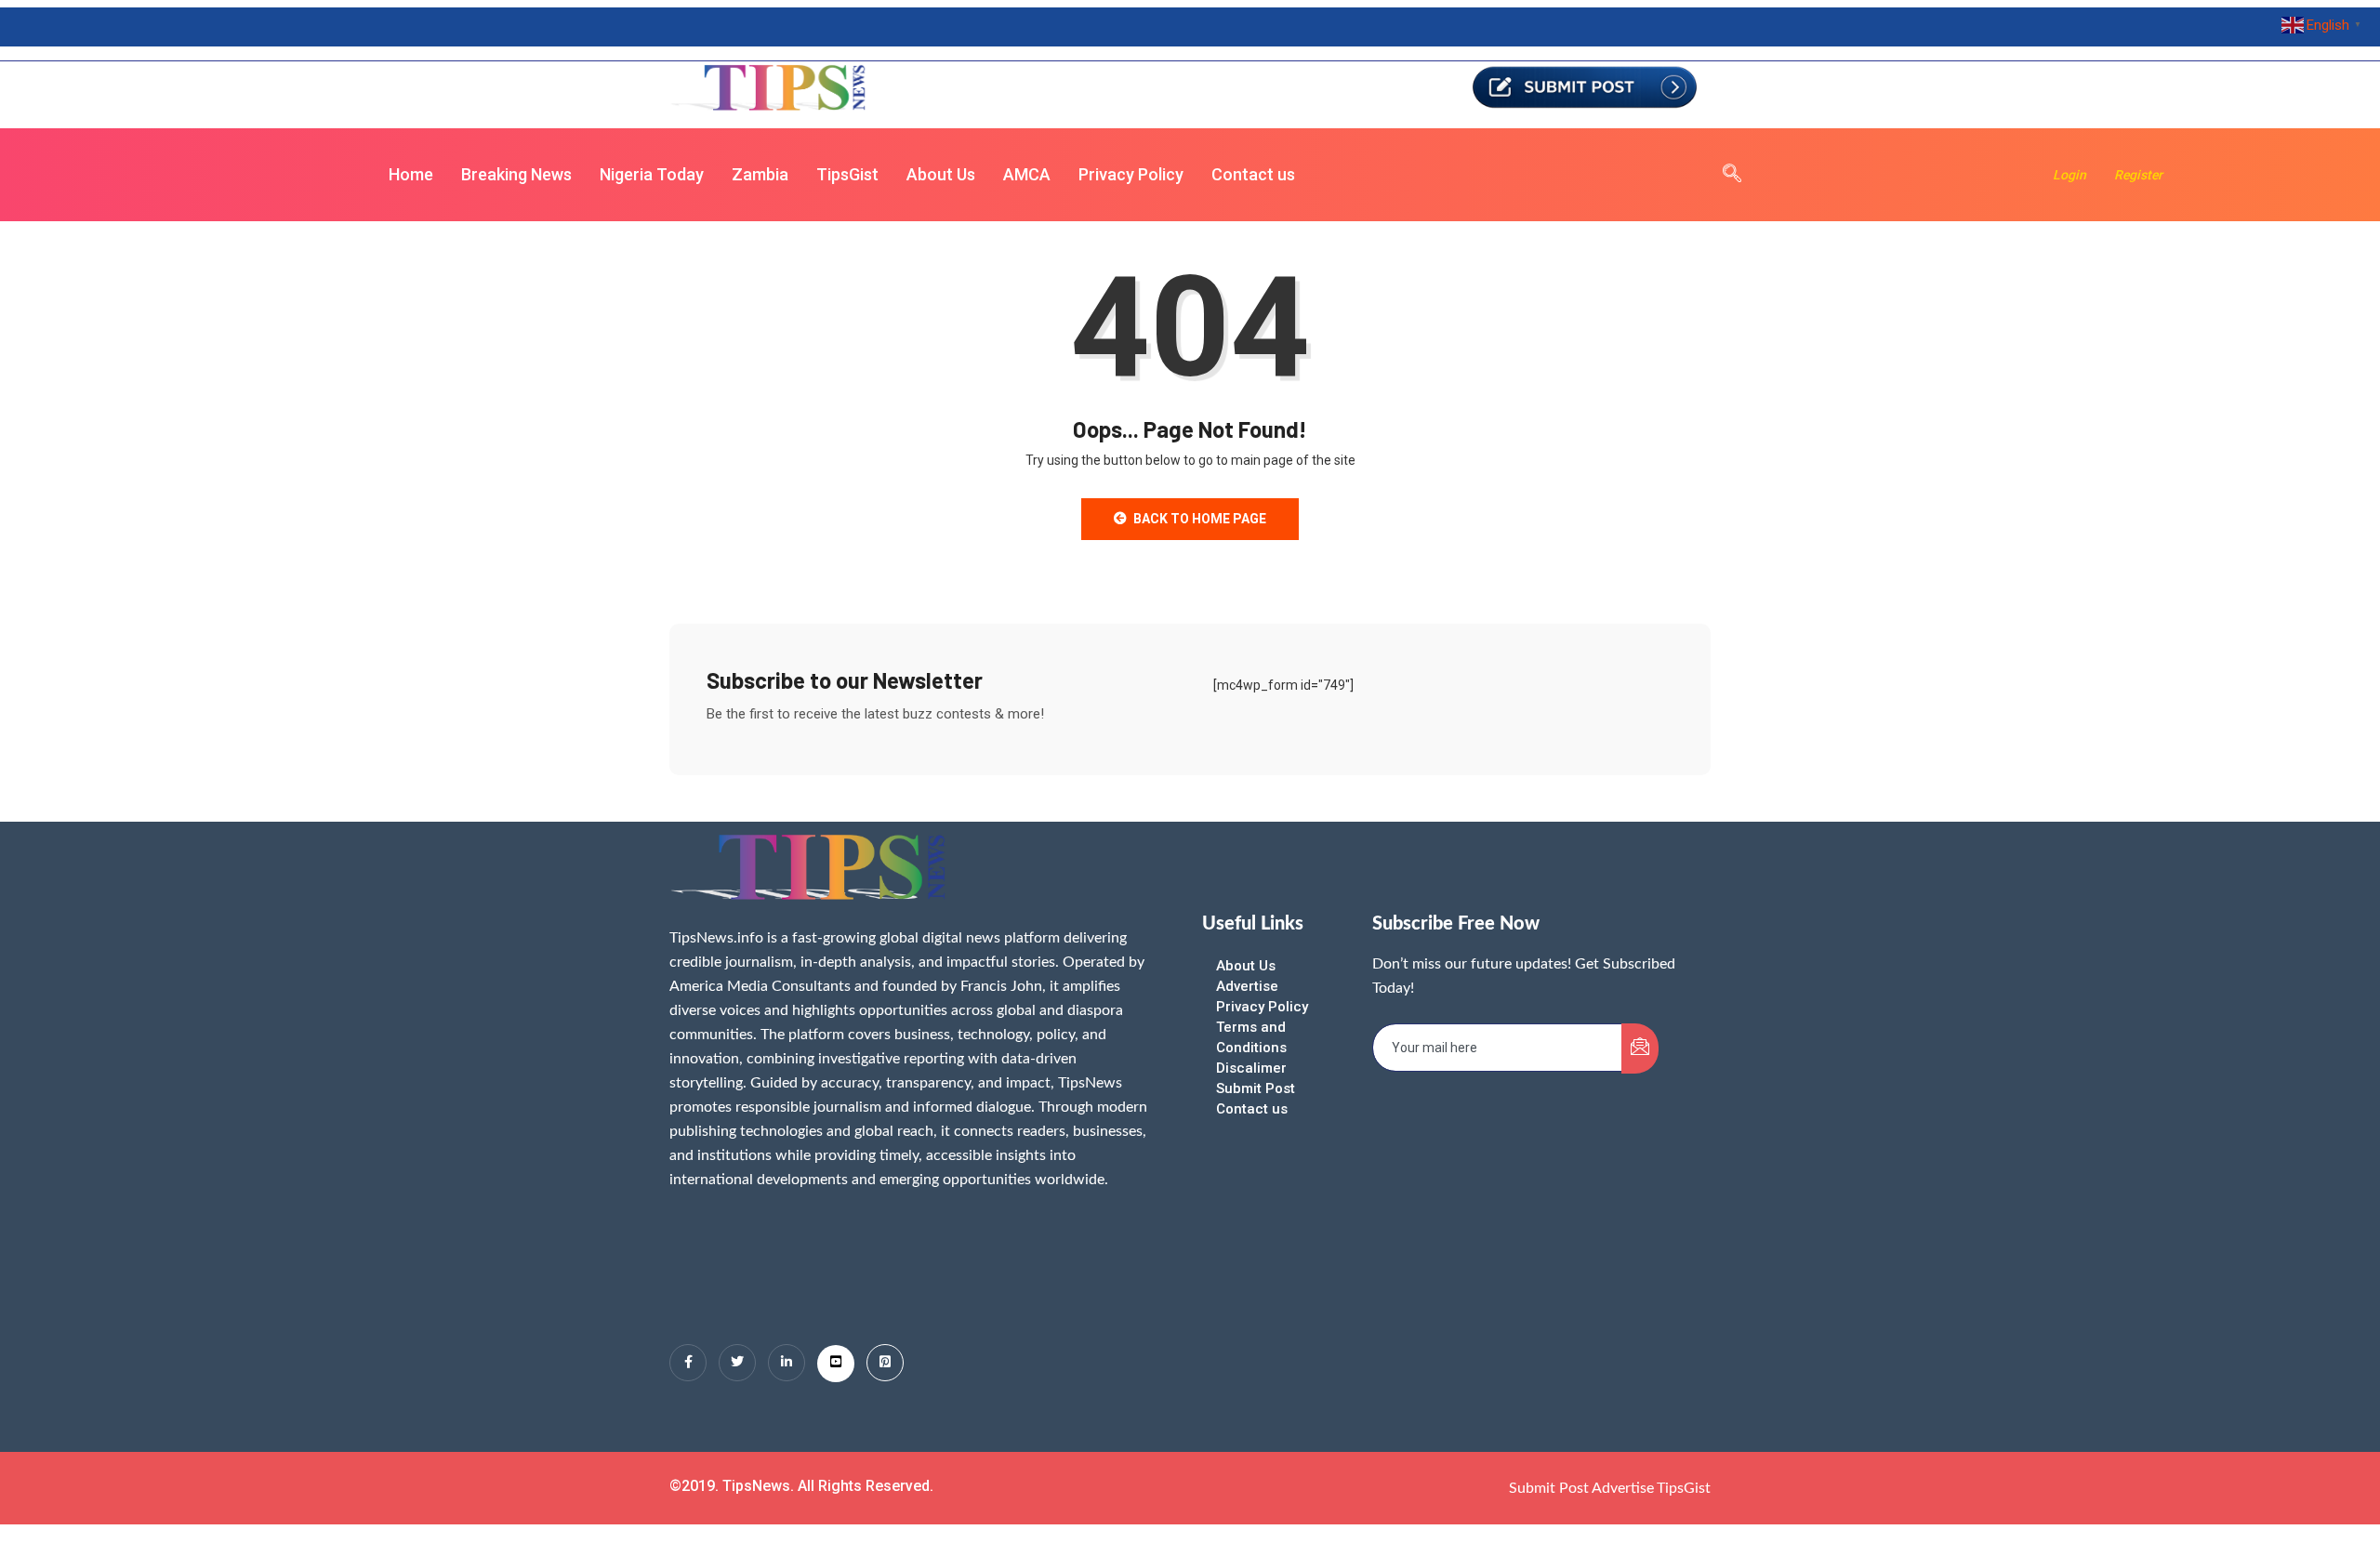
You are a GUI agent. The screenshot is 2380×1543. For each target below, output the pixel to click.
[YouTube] (836, 1364)
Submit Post (1256, 1088)
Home (411, 174)
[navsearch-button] (1723, 175)
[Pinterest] (885, 1363)
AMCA (1027, 174)
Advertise (1247, 986)
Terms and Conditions (1251, 1037)
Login (2069, 175)
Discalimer (1251, 1068)
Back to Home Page (1200, 519)
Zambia (760, 174)
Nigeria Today (652, 174)
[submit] (1640, 1048)
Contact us (1253, 174)
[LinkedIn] (787, 1363)
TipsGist (847, 174)
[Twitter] (737, 1363)
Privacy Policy (1131, 174)
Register (2138, 175)
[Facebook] (688, 1363)
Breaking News (516, 174)
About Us (941, 174)
